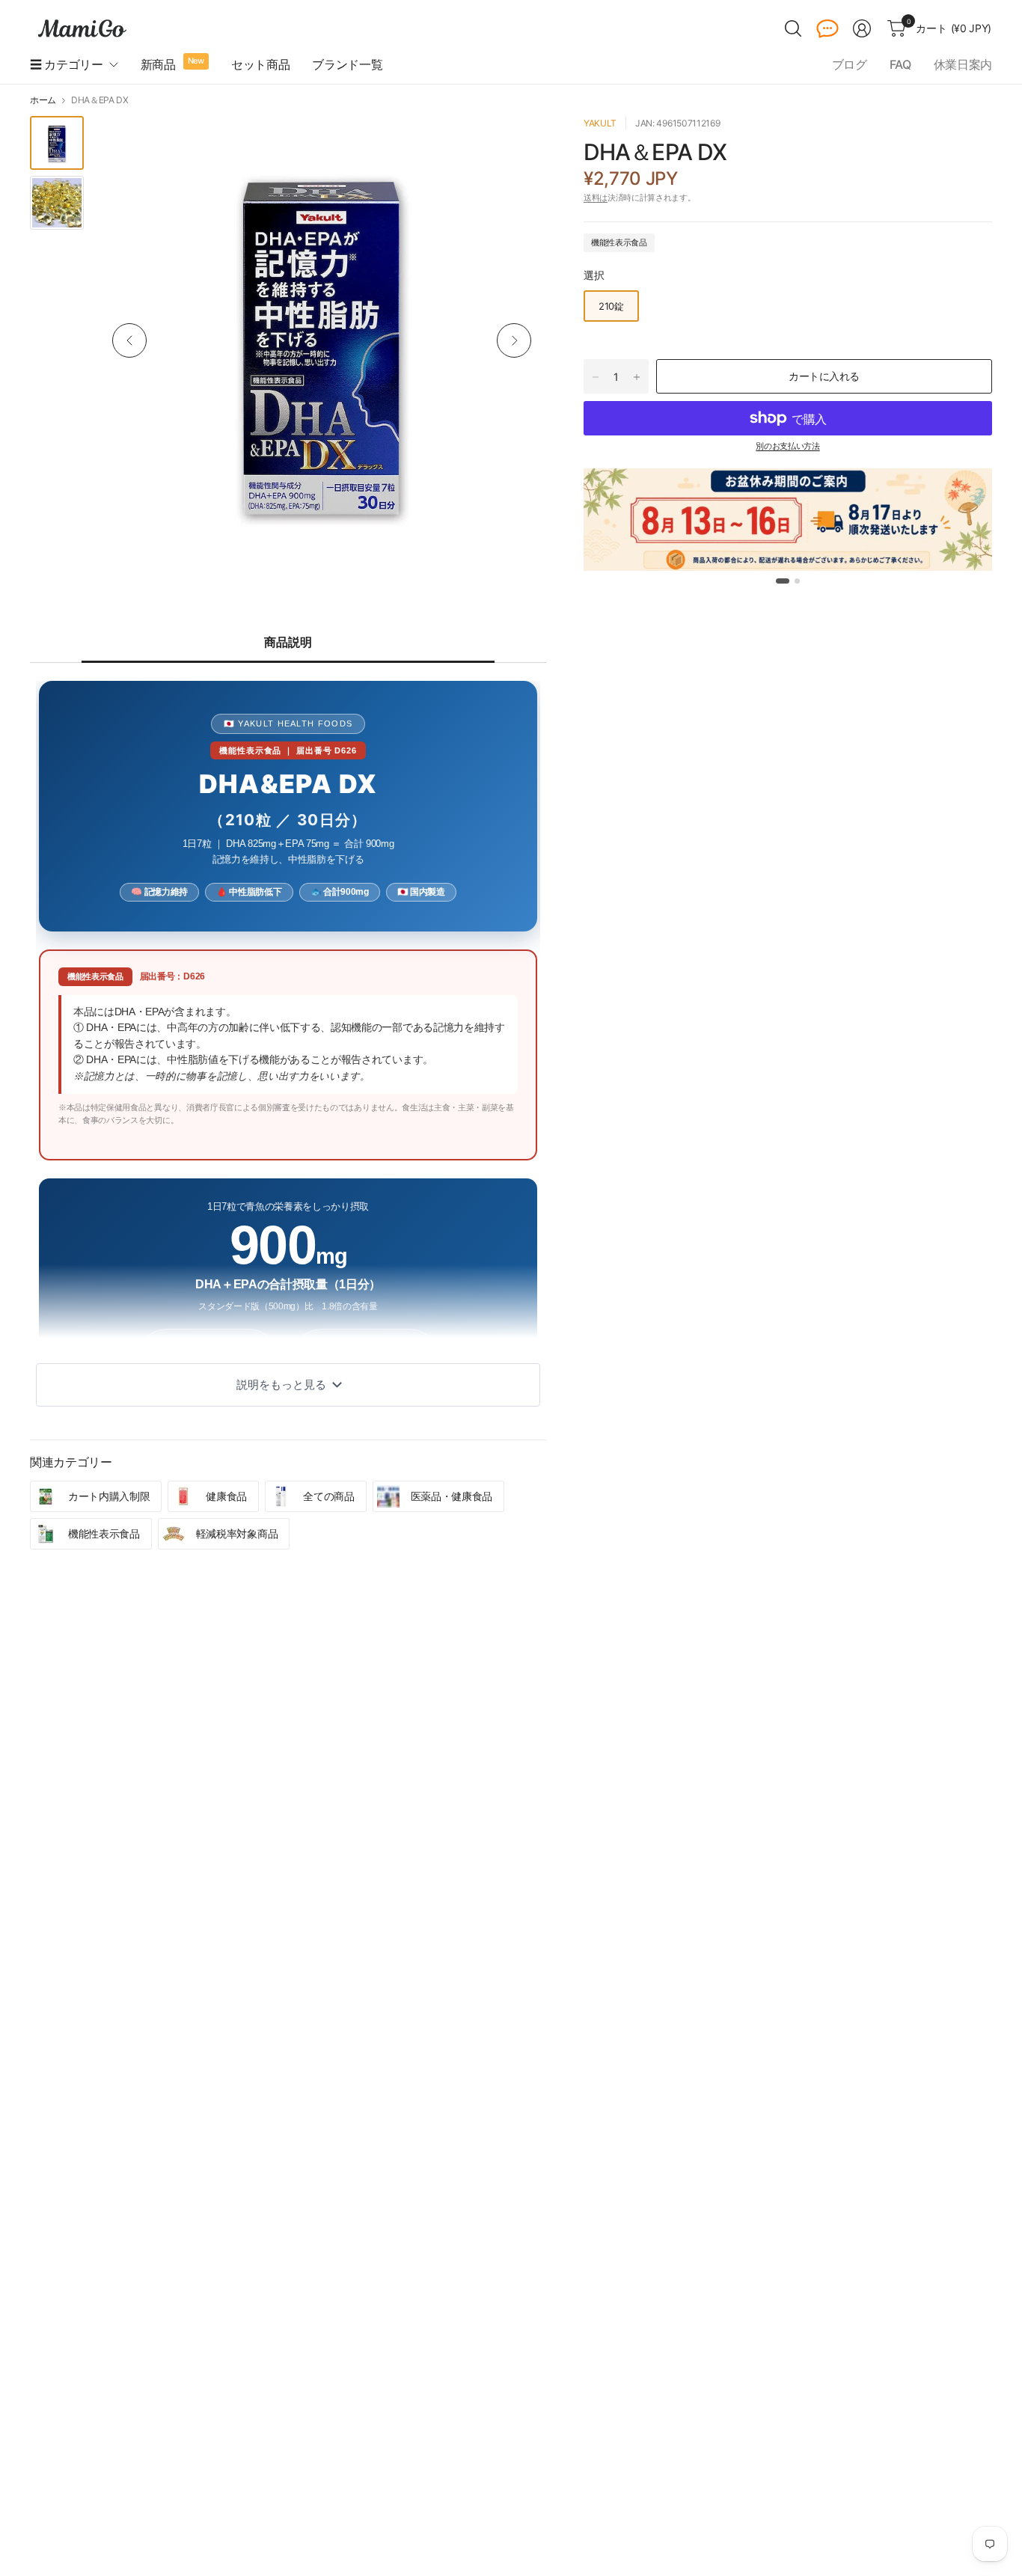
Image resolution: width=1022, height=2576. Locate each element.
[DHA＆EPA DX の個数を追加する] (637, 377)
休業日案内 (963, 64)
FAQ (900, 64)
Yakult (600, 123)
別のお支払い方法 (787, 446)
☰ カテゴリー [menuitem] (67, 64)
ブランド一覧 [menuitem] (347, 64)
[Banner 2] (797, 581)
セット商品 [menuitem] (260, 64)
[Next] (514, 340)
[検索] (793, 28)
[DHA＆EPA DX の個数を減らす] (596, 377)
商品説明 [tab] (288, 642)
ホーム (43, 100)
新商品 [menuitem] (158, 64)
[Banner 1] (783, 581)
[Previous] (129, 340)
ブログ (850, 64)
